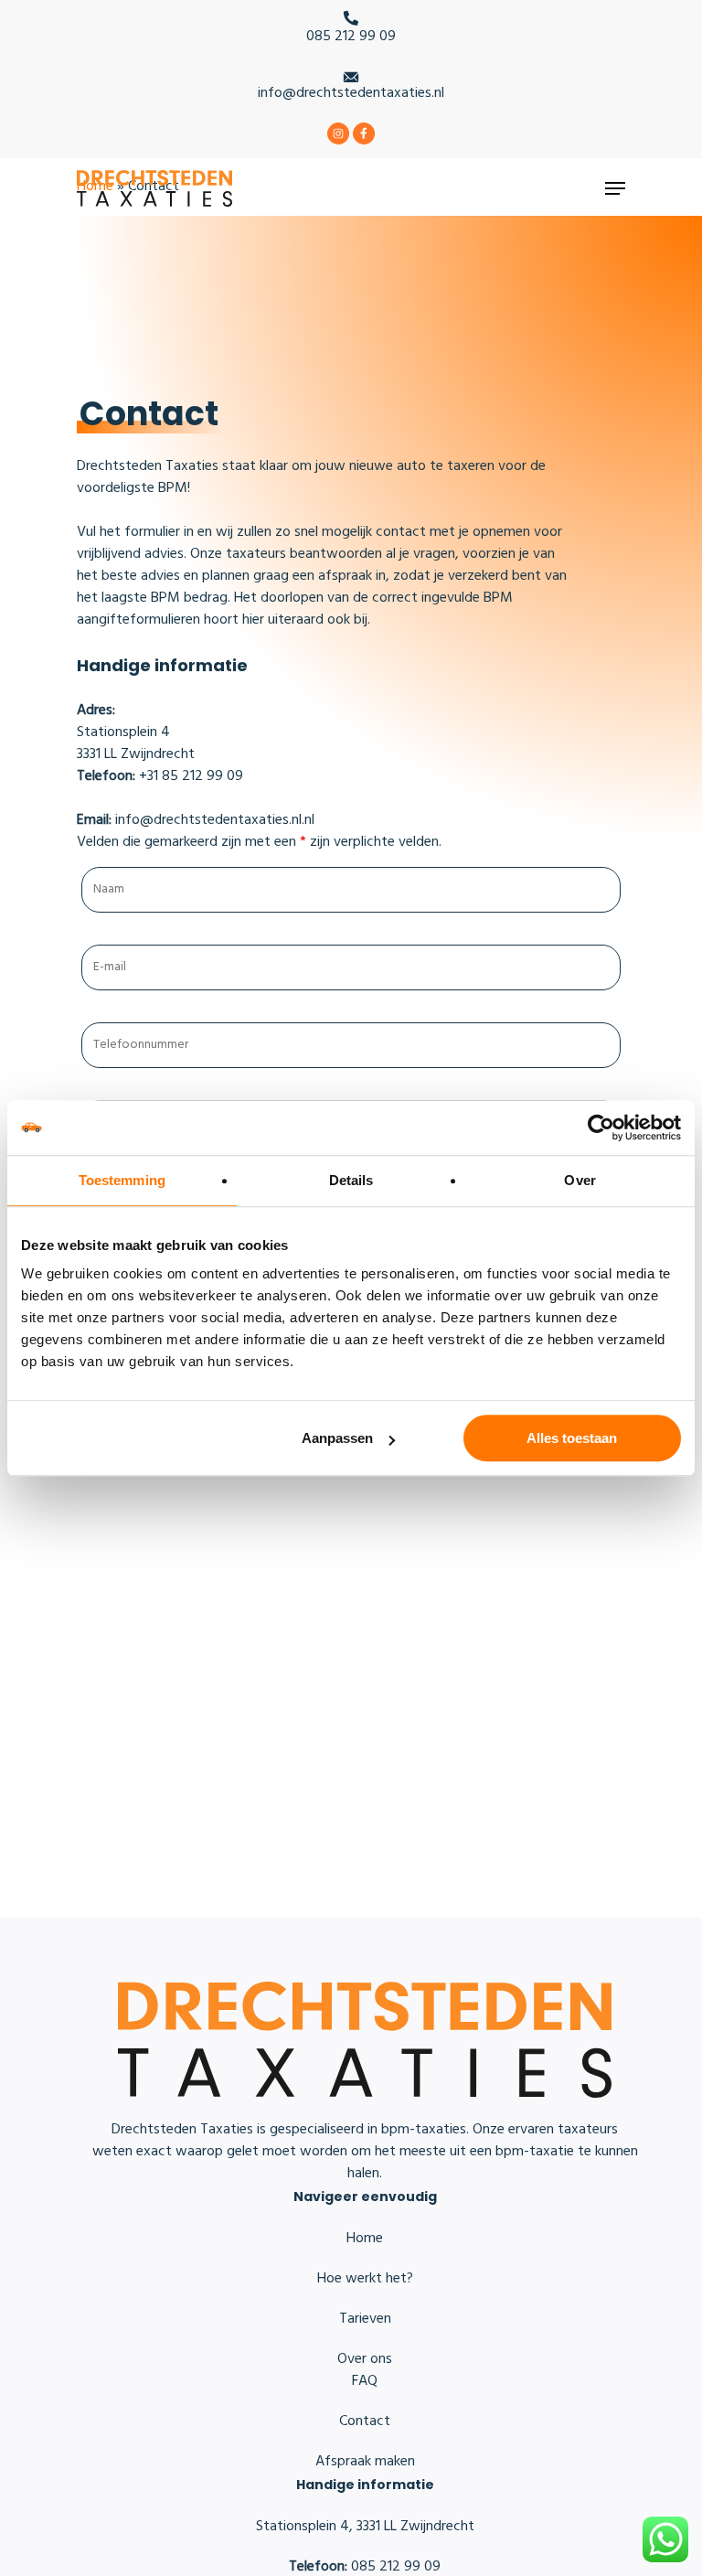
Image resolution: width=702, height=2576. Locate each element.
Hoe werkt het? (365, 2279)
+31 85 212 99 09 (160, 776)
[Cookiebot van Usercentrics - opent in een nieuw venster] (601, 1128)
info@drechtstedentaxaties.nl (351, 93)
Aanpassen (337, 1438)
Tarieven (365, 2319)
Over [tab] (580, 1180)
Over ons (365, 2359)
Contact (365, 2421)
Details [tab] (351, 1180)
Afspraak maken (365, 2462)
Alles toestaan (572, 1438)
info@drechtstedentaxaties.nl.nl (196, 820)
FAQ (365, 2381)
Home (365, 2239)
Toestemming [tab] (122, 1180)
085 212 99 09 (351, 37)
